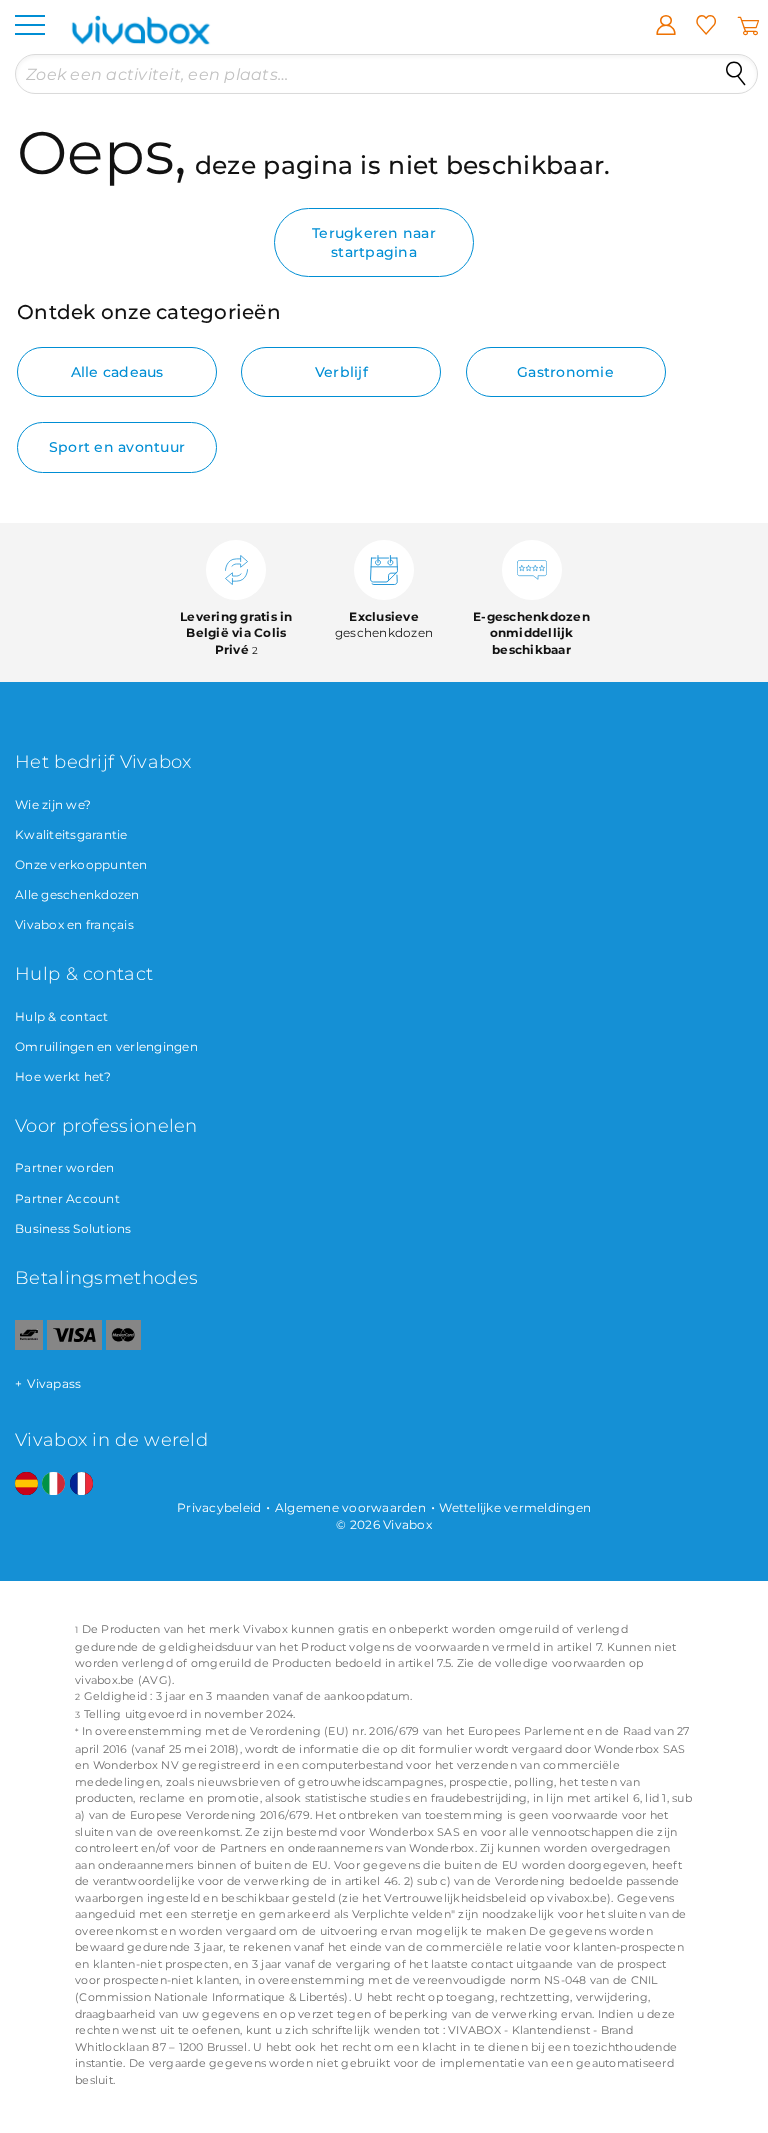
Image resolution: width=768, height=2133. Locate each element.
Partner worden (65, 1167)
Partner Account (67, 1198)
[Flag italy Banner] (53, 1484)
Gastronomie (565, 372)
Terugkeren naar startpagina (374, 242)
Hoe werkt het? (63, 1076)
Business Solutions (73, 1228)
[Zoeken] (736, 74)
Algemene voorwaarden (350, 1507)
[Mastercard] (123, 1345)
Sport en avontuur (117, 447)
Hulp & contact (62, 1016)
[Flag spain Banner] (26, 1484)
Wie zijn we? (53, 804)
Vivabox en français (74, 924)
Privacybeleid (219, 1507)
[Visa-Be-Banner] (74, 1345)
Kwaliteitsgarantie (71, 834)
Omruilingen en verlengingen (106, 1046)
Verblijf (341, 372)
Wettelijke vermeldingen (515, 1507)
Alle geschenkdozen (77, 894)
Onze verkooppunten (81, 864)
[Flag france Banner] (81, 1484)
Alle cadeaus (117, 372)
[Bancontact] (29, 1345)
